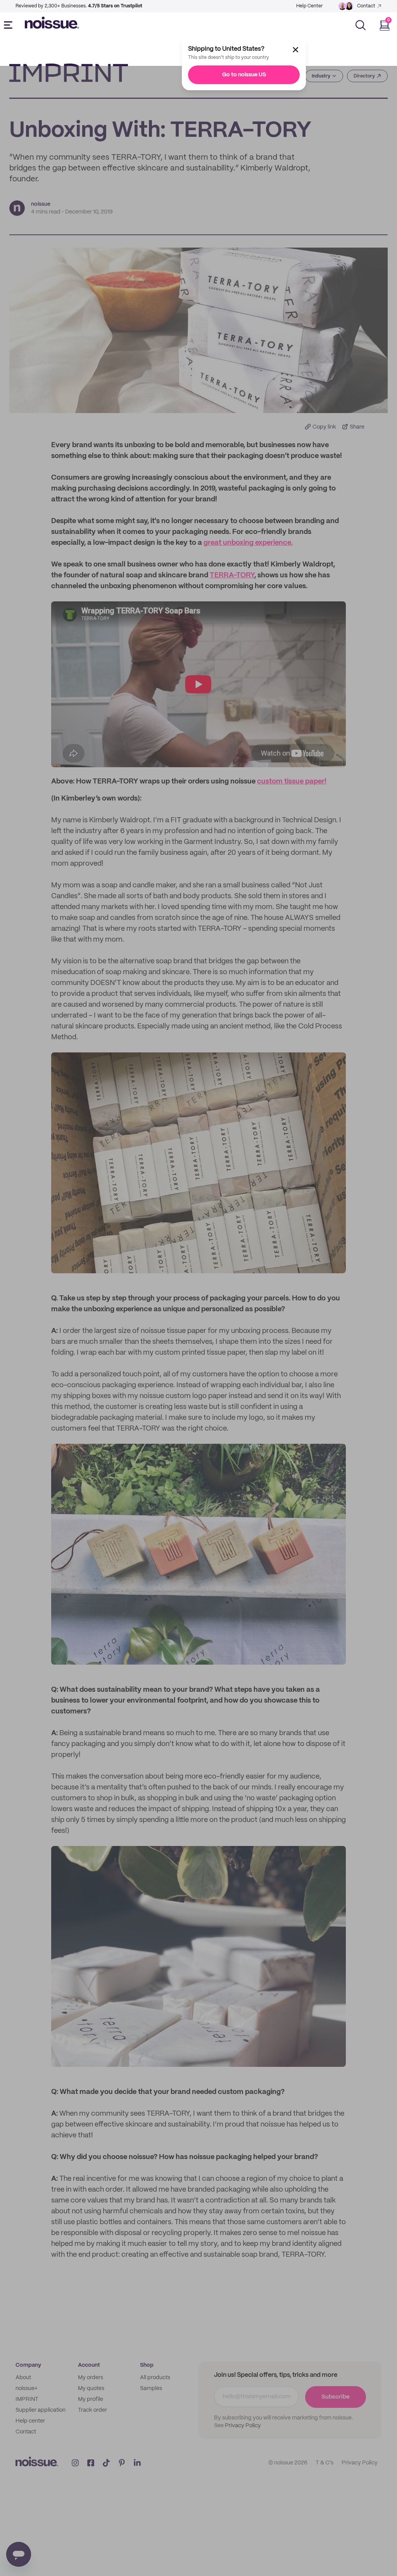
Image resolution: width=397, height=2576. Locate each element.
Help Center (309, 6)
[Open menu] (10, 25)
